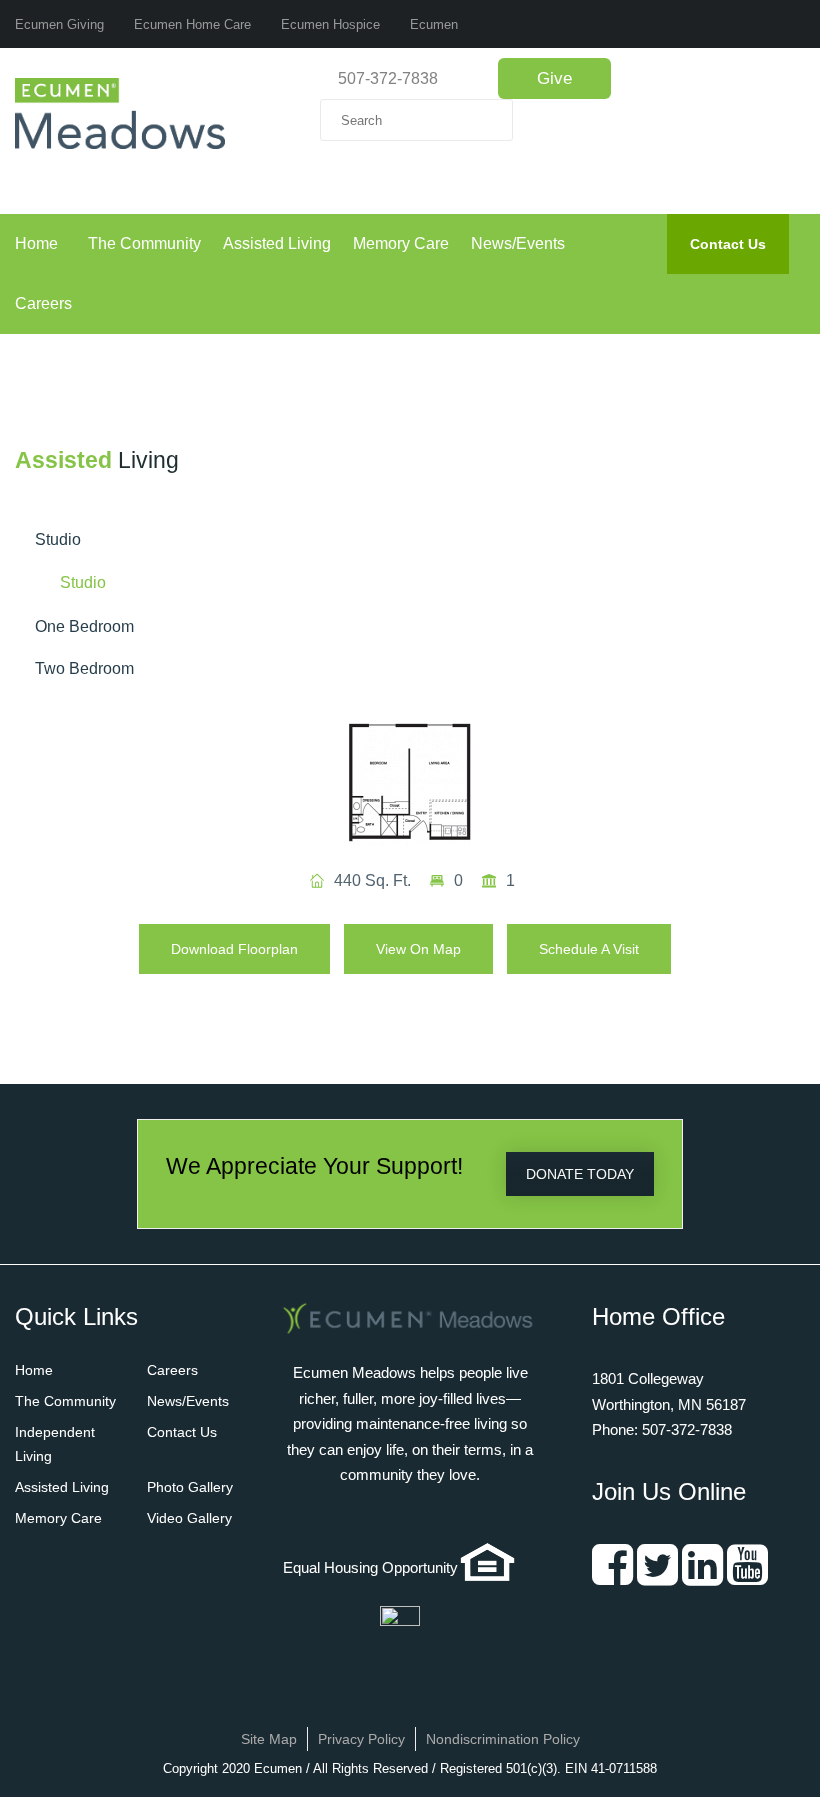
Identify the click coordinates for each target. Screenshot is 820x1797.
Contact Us (728, 244)
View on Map (418, 949)
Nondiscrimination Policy (503, 1739)
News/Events (518, 243)
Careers (43, 303)
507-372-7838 (388, 78)
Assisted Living (277, 243)
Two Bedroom (84, 668)
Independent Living (55, 1444)
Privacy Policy (361, 1739)
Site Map (269, 1739)
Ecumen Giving (59, 24)
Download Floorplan (234, 949)
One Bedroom (84, 626)
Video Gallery (189, 1518)
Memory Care (401, 243)
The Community (144, 243)
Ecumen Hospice (330, 24)
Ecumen (434, 24)
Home (36, 243)
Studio (58, 539)
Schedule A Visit (589, 949)
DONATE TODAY (580, 1174)
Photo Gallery (190, 1487)
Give (554, 78)
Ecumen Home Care (192, 24)
